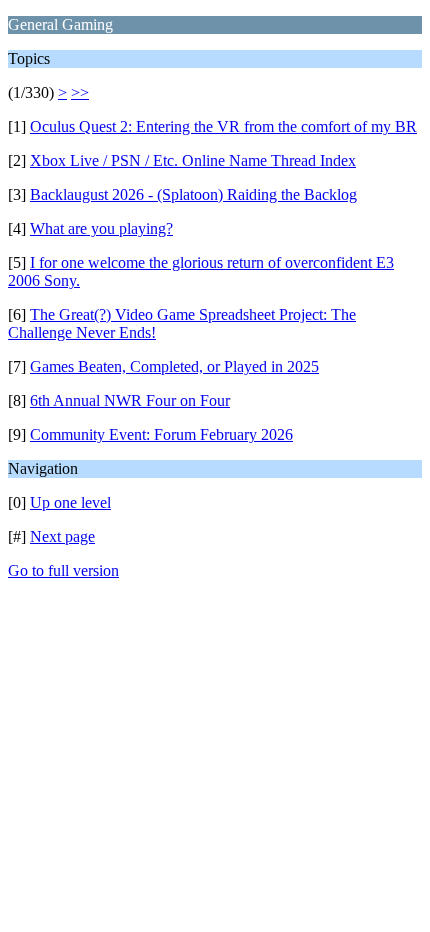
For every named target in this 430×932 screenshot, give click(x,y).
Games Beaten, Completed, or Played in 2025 (174, 366)
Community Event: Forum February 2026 (161, 434)
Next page (62, 536)
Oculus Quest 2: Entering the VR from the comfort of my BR (223, 126)
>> (80, 92)
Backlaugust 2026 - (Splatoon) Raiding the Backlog (193, 194)
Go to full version (63, 570)
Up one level (70, 502)
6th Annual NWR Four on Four (130, 400)
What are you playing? (101, 228)
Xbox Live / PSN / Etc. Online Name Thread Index (193, 160)
